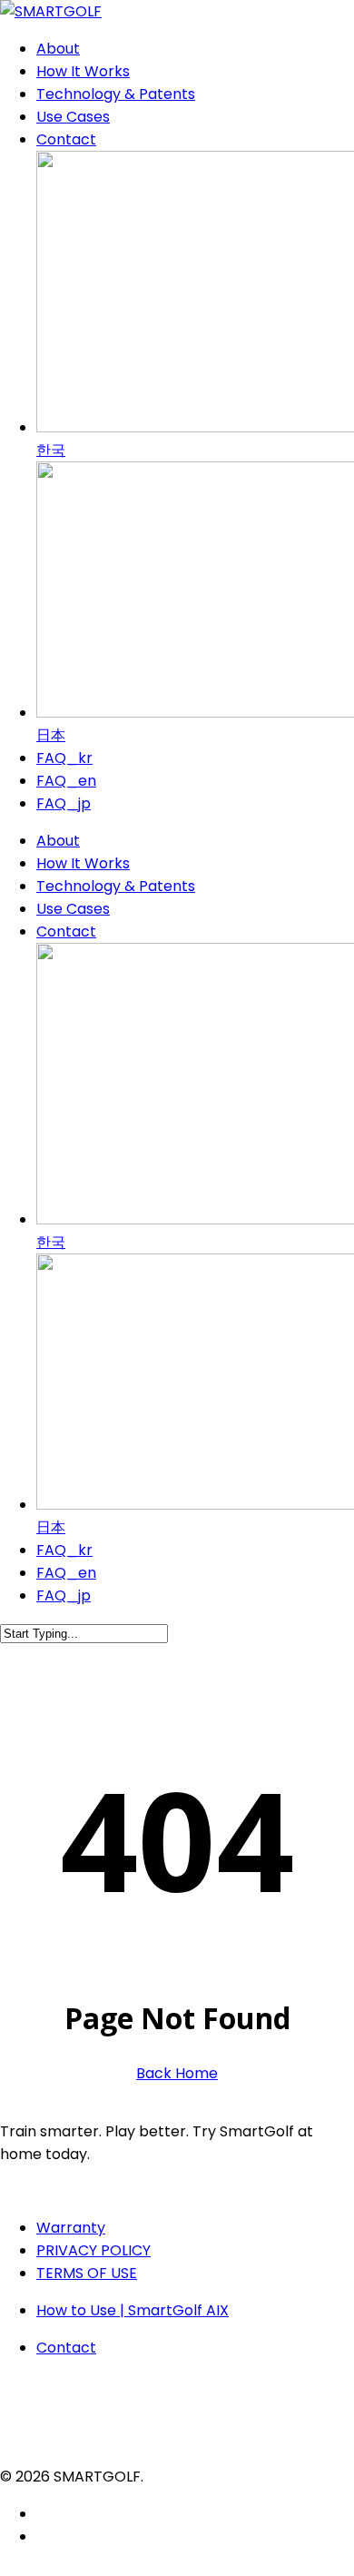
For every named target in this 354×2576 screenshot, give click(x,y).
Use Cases (73, 909)
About (58, 841)
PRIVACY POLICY (93, 2250)
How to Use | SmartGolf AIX (133, 2310)
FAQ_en (66, 1573)
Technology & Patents (116, 886)
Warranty (71, 2228)
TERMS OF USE (87, 2273)
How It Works (83, 863)
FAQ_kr (64, 1550)
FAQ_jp (64, 1595)
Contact (66, 931)
